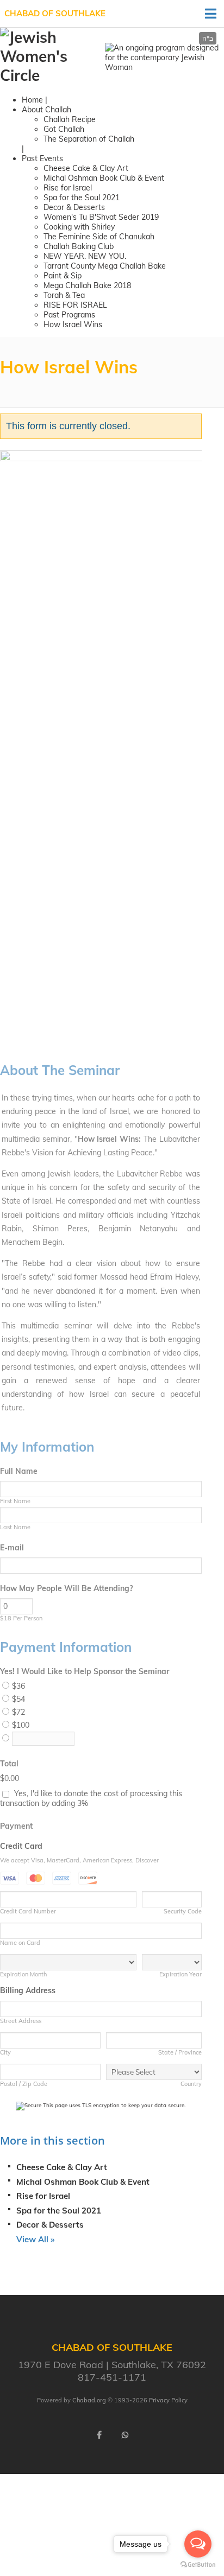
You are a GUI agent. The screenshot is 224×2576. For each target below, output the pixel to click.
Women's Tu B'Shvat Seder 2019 (101, 217)
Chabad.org (89, 2400)
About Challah (46, 110)
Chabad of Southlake (55, 13)
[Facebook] (99, 2435)
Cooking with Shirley (79, 227)
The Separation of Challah (89, 139)
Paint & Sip (63, 276)
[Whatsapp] (125, 2435)
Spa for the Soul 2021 (82, 198)
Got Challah (64, 129)
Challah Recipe (70, 119)
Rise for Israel (68, 188)
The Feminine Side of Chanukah (99, 237)
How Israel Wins (73, 325)
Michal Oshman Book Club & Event (104, 178)
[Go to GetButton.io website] (198, 2565)
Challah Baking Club (79, 246)
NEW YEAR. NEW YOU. (85, 256)
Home (32, 100)
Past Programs (69, 315)
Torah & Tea (64, 295)
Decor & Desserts (74, 207)
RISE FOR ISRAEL (75, 305)
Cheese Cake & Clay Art (86, 168)
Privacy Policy (168, 2400)
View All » (35, 2239)
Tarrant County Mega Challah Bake (105, 266)
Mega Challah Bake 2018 (87, 285)
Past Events (42, 158)
